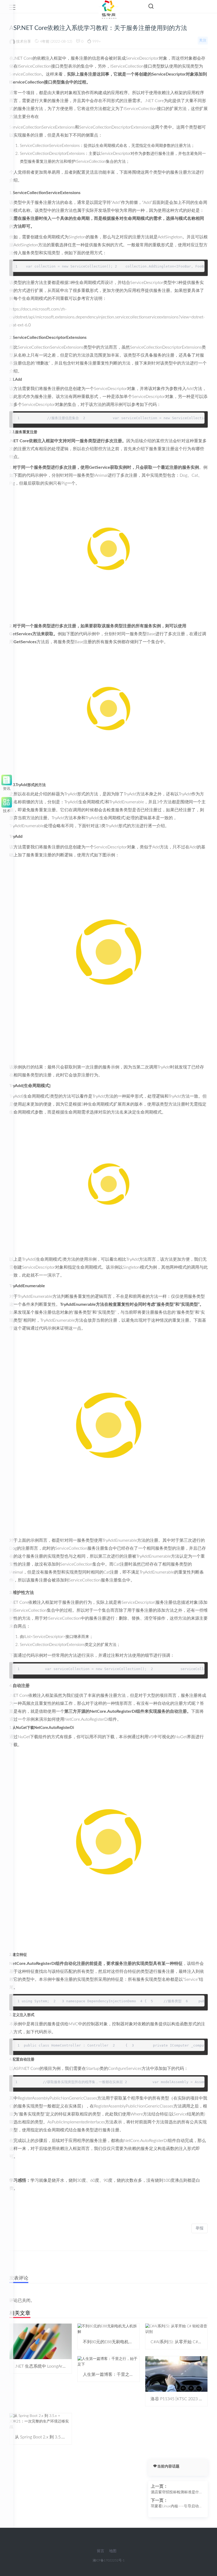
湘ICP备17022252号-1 (109, 2560)
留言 (101, 2551)
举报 (200, 2228)
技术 (7, 810)
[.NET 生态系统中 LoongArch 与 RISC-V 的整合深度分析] (41, 2341)
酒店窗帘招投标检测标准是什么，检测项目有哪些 (175, 2493)
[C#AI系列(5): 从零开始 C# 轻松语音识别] (176, 2329)
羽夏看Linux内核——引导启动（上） (175, 2507)
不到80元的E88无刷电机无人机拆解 (116, 2342)
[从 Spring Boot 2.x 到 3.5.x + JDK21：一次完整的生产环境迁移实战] (41, 2421)
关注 (203, 41)
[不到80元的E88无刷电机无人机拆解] (109, 2329)
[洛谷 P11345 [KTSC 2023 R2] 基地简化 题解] (176, 2374)
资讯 (7, 788)
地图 (113, 2551)
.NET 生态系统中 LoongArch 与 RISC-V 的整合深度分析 (66, 2366)
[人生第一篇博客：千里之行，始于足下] (109, 2362)
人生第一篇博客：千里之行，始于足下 (119, 2375)
